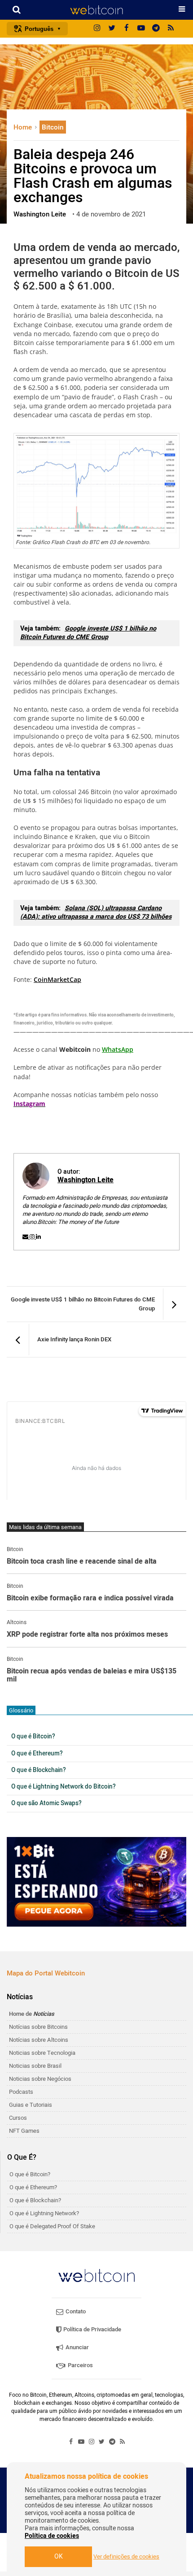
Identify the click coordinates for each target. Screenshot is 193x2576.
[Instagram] (97, 29)
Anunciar (77, 2347)
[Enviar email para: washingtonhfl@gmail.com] (26, 1237)
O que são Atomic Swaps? (46, 1803)
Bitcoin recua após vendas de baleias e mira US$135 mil (92, 1675)
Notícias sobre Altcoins (39, 2040)
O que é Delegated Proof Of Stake (52, 2226)
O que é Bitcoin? (33, 1737)
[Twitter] (112, 29)
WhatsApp (118, 1049)
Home (24, 127)
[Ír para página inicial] (96, 10)
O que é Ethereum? (37, 1754)
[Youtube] (141, 29)
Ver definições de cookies (126, 2557)
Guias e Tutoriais (31, 2105)
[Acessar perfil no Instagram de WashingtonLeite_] (33, 1237)
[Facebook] (127, 29)
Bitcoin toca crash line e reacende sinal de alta (82, 1562)
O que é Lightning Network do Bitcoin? (64, 1787)
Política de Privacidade (92, 2329)
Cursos (18, 2118)
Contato (75, 2311)
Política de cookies (52, 2536)
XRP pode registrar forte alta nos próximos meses (87, 1635)
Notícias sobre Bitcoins (38, 2027)
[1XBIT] (96, 1882)
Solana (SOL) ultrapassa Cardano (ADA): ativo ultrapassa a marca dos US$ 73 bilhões (96, 912)
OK (59, 2557)
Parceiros (80, 2365)
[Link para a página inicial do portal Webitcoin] (96, 2276)
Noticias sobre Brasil (35, 2066)
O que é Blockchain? (39, 1770)
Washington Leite (86, 1180)
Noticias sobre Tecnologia (42, 2053)
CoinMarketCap (57, 979)
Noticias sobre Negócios (40, 2079)
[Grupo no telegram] (156, 29)
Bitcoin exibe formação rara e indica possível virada (90, 1599)
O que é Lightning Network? (44, 2213)
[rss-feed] (171, 29)
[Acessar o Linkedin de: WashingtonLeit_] (38, 1237)
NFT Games (24, 2131)
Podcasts (21, 2092)
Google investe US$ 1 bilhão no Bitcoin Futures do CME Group (88, 633)
